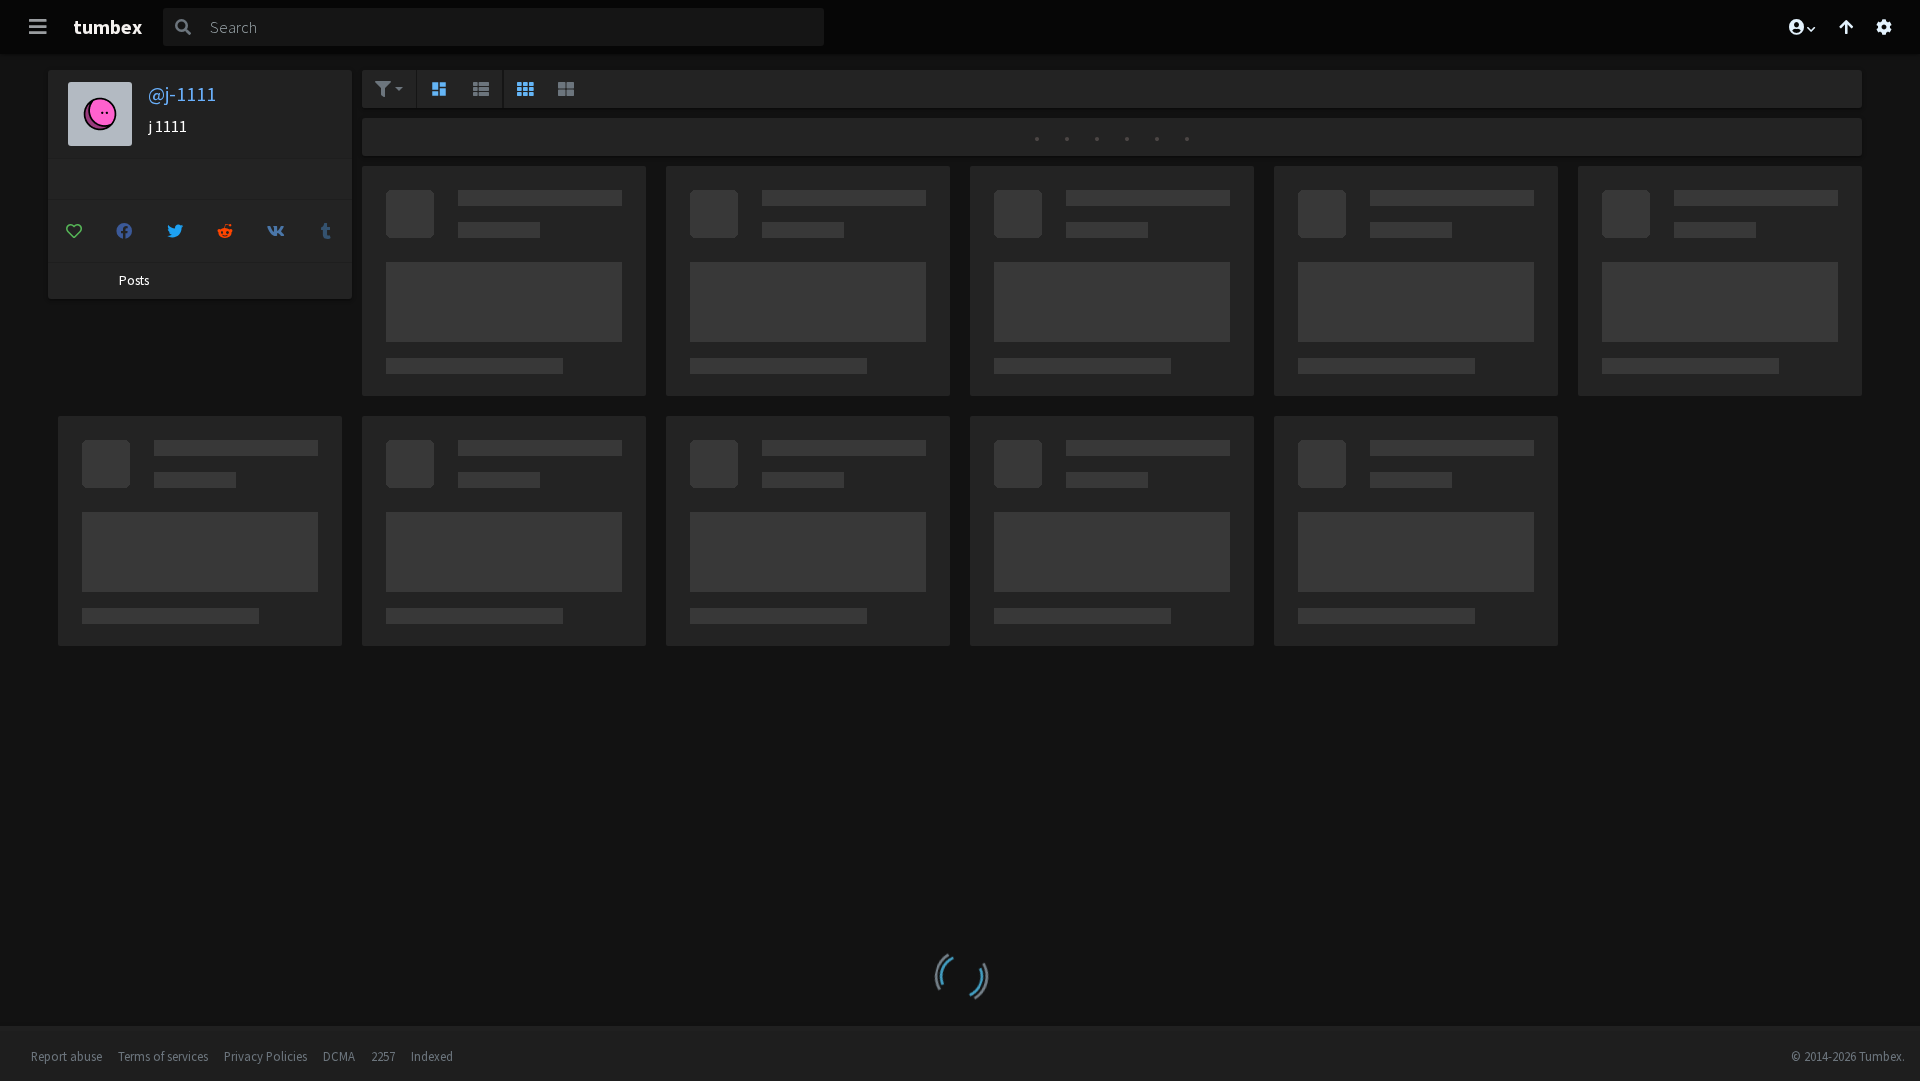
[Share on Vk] (276, 231)
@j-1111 (182, 93)
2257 (383, 1056)
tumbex (107, 26)
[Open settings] (1884, 27)
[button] (1801, 27)
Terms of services (163, 1056)
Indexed (432, 1056)
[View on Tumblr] (327, 231)
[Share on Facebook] (125, 231)
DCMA (339, 1056)
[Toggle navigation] (38, 27)
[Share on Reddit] (226, 231)
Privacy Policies (265, 1056)
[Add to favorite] (74, 231)
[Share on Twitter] (175, 231)
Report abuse (66, 1056)
